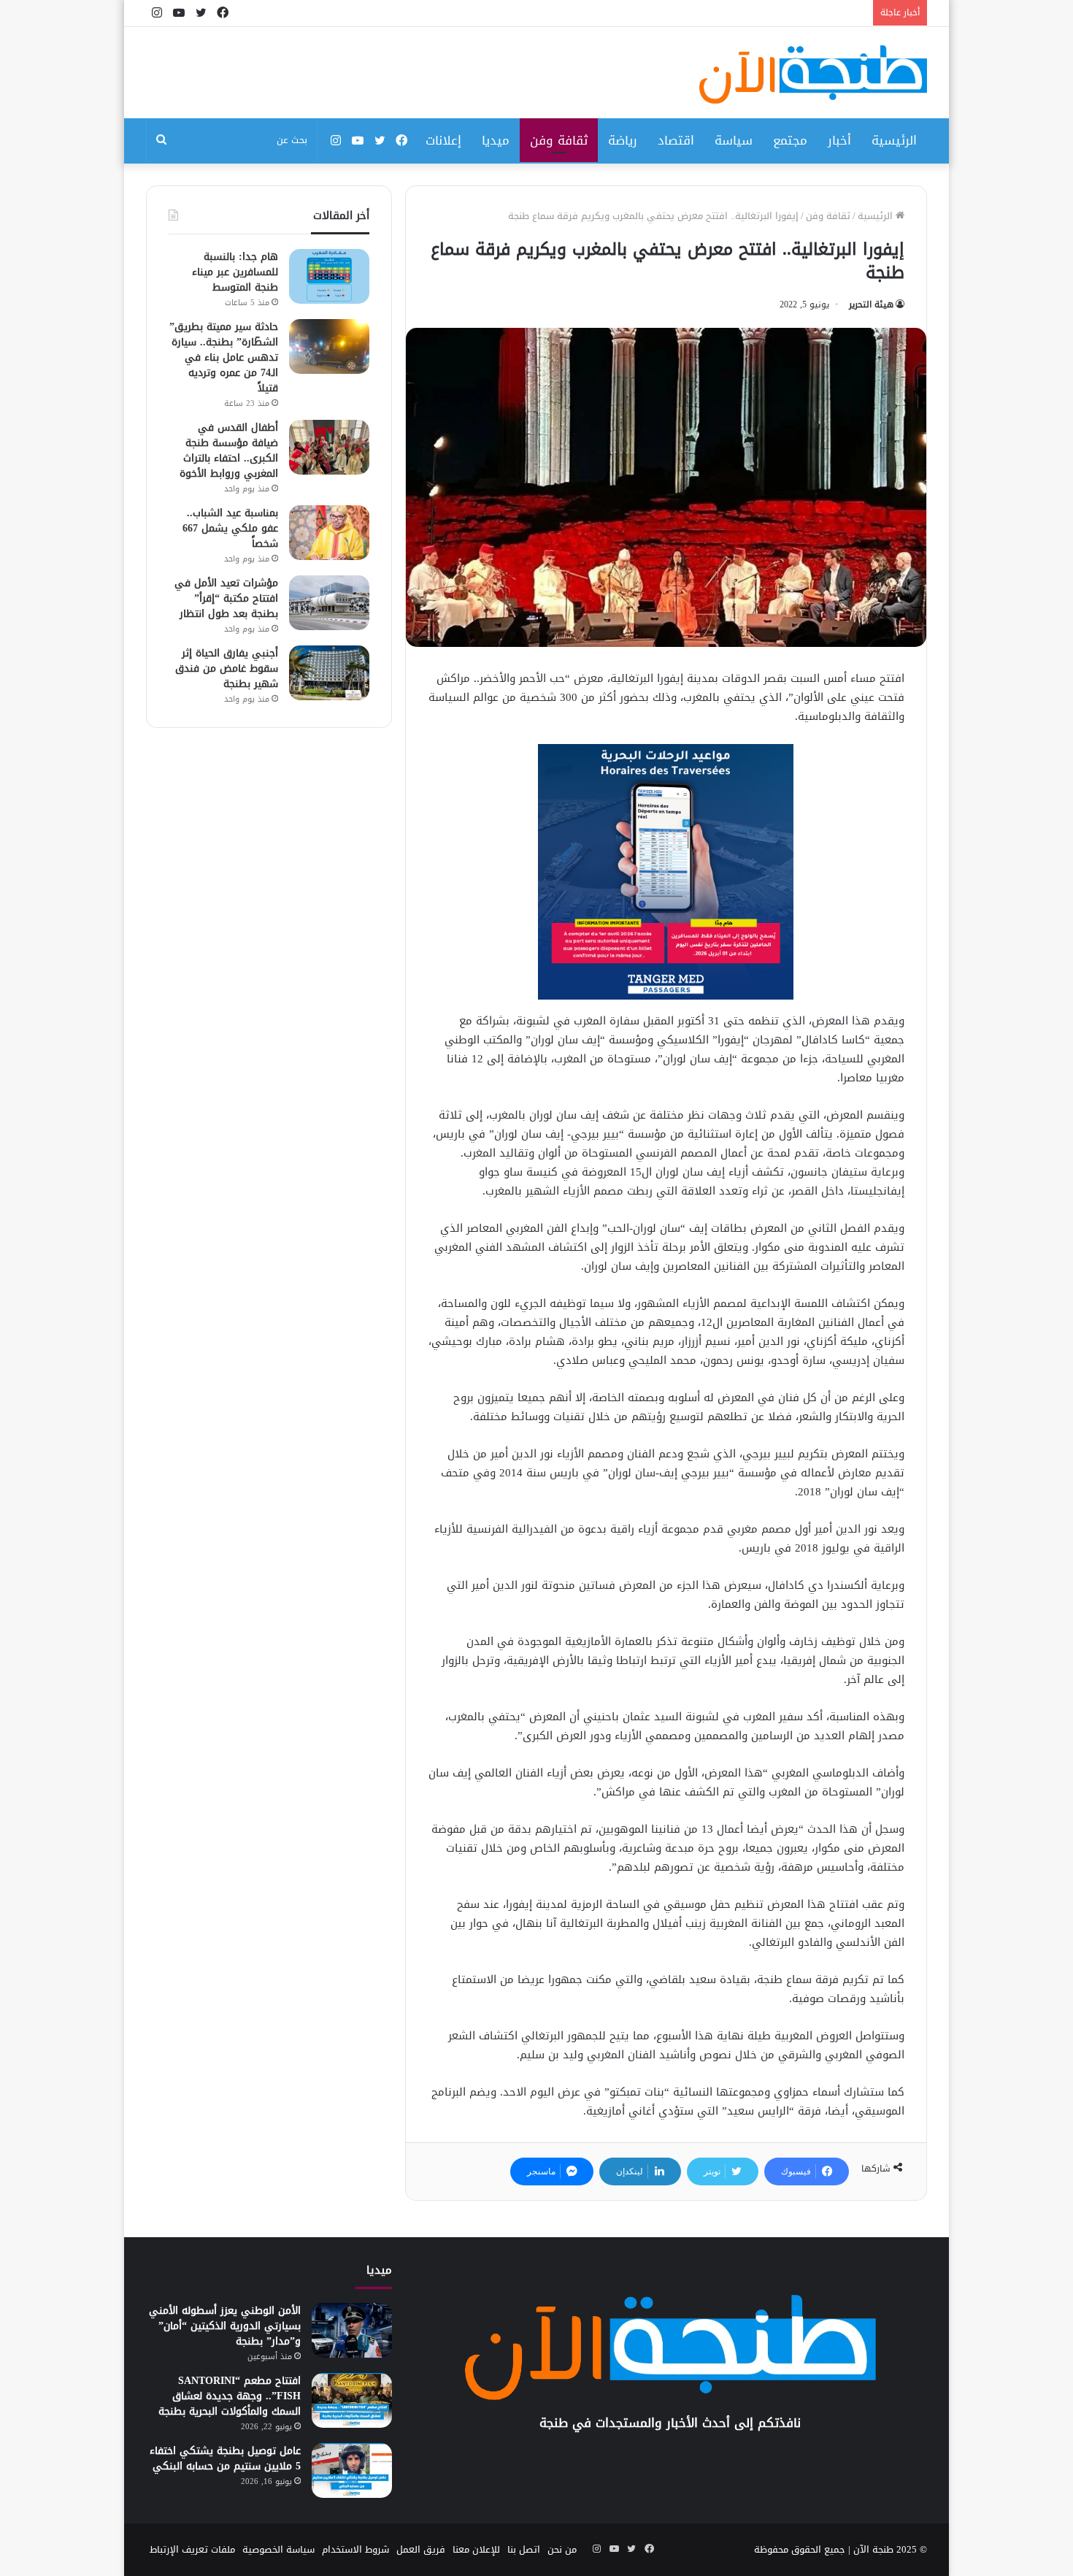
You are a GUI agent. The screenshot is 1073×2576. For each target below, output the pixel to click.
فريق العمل (421, 2549)
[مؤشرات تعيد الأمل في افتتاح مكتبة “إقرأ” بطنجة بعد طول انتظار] (329, 603)
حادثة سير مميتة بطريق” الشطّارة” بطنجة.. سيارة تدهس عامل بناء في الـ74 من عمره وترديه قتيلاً (224, 357)
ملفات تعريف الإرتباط (192, 2549)
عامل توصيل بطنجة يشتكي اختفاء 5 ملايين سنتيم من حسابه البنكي (225, 2458)
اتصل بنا (524, 2549)
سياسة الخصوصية (278, 2549)
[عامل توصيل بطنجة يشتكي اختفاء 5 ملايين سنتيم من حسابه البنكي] (352, 2470)
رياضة (623, 140)
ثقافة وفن (559, 140)
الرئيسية (894, 140)
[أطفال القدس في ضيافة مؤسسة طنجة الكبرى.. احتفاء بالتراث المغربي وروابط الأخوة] (329, 447)
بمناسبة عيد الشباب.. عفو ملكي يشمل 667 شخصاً (230, 528)
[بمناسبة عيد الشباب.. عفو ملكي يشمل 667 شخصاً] (329, 533)
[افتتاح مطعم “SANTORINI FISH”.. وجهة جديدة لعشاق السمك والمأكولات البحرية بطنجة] (352, 2400)
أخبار (839, 140)
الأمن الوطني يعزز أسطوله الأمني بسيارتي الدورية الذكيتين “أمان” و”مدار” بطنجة (225, 2326)
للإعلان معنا (476, 2549)
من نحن (562, 2549)
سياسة (734, 140)
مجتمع (790, 140)
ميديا (496, 140)
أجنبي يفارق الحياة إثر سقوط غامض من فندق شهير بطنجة (227, 668)
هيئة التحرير (871, 304)
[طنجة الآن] (813, 74)
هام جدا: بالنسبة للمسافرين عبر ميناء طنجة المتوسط (235, 272)
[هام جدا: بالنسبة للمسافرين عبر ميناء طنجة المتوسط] (329, 276)
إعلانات (443, 140)
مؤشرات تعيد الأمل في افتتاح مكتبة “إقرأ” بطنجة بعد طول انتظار (226, 598)
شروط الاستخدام (355, 2549)
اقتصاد (676, 140)
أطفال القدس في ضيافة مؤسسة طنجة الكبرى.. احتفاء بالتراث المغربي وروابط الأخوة (229, 451)
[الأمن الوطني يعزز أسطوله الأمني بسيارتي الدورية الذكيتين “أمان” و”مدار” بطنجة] (352, 2330)
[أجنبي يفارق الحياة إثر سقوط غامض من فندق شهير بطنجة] (329, 673)
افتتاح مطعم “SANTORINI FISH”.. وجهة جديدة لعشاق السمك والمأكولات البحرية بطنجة (230, 2396)
